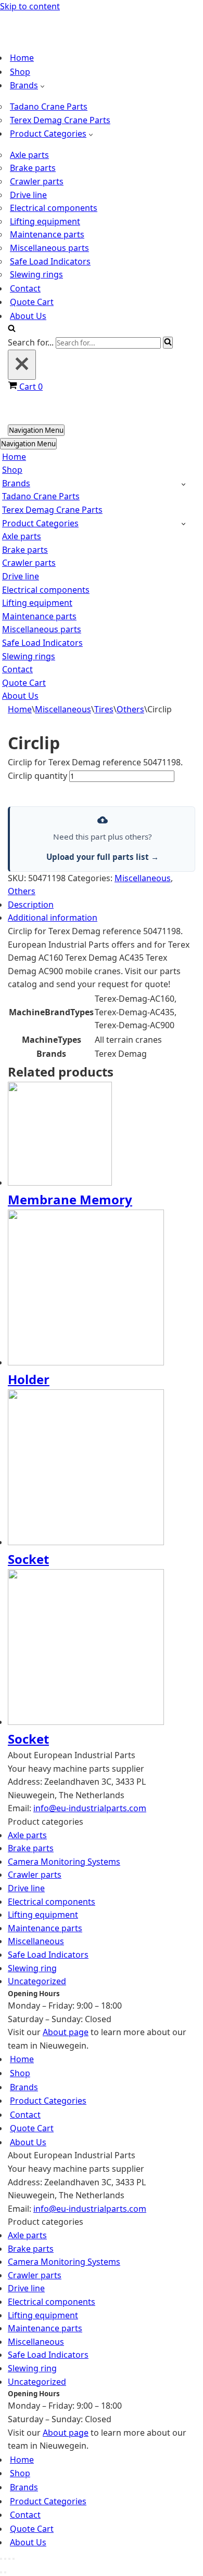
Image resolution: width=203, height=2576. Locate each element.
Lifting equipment (45, 221)
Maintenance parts (47, 234)
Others (130, 709)
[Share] (9, 2559)
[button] (42, 86)
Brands (24, 2087)
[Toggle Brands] (183, 484)
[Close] (22, 365)
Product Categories (48, 2101)
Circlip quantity (37, 776)
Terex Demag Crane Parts (60, 120)
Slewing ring (32, 1968)
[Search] (12, 329)
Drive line (28, 195)
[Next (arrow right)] (5, 2572)
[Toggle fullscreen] (5, 2559)
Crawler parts (37, 181)
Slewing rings (36, 274)
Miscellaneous (63, 709)
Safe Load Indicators (50, 261)
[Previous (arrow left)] (1, 2572)
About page (66, 2032)
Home (22, 58)
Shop (20, 72)
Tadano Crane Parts (49, 107)
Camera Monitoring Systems (64, 1862)
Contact (25, 288)
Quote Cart (32, 302)
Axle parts (29, 155)
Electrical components (54, 208)
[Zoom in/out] (1, 2559)
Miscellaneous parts (49, 248)
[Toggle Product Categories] (183, 523)
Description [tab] (31, 905)
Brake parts (33, 168)
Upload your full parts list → (103, 857)
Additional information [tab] (53, 918)
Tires (104, 709)
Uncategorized (37, 1981)
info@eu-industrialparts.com (90, 1809)
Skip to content (30, 6)
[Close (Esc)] (14, 2559)
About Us (28, 316)
